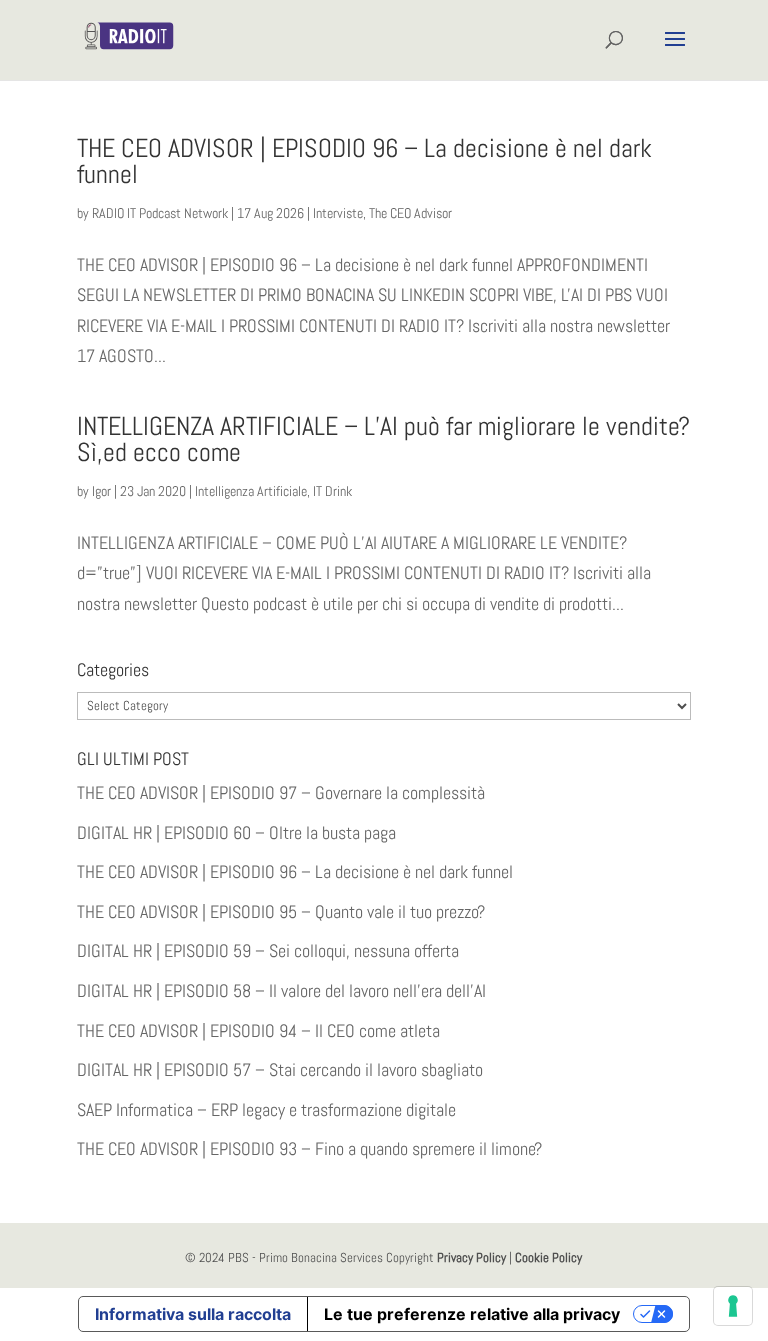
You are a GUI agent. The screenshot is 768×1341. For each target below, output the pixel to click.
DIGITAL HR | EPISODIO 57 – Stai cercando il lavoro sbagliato (280, 1069)
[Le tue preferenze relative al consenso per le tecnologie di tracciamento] (733, 1306)
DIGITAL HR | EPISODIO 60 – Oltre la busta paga (236, 832)
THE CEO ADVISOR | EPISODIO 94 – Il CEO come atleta (258, 1030)
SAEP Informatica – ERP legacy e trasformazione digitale (266, 1109)
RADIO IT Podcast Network (160, 213)
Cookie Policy (548, 1257)
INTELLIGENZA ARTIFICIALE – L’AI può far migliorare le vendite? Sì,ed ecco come (383, 439)
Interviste (338, 213)
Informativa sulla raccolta (193, 1314)
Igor (101, 491)
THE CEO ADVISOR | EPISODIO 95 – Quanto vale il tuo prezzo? (281, 911)
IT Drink (332, 491)
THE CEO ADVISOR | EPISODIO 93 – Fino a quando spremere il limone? (309, 1148)
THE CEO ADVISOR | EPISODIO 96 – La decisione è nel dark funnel (364, 161)
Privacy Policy (471, 1257)
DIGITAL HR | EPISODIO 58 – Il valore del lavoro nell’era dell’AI (281, 990)
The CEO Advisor (410, 213)
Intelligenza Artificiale (251, 491)
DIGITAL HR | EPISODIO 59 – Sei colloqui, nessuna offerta (268, 950)
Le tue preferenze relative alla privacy (472, 1314)
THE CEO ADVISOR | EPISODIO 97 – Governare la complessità (281, 792)
